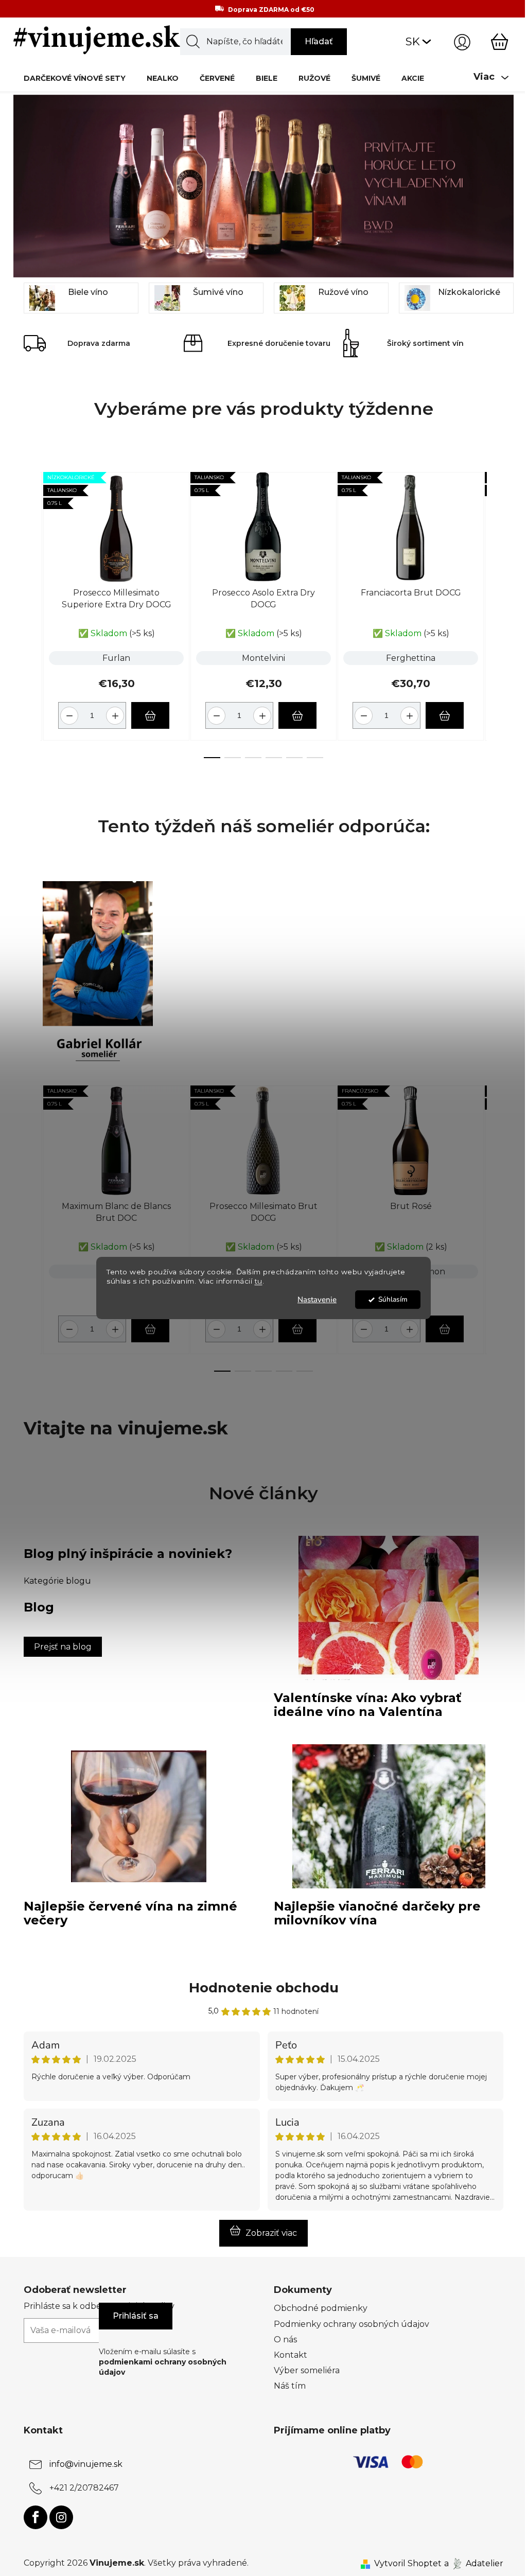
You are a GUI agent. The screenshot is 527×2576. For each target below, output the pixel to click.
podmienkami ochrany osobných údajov (163, 2367)
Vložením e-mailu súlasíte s (163, 2362)
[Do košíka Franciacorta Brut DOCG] (445, 715)
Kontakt (291, 2355)
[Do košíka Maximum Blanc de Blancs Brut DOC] (150, 1329)
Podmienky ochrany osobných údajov (352, 2324)
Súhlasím (393, 1299)
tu (259, 1282)
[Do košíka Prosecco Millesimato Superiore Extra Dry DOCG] (150, 715)
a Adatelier (474, 2563)
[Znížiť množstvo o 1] (68, 712)
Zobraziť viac (271, 2233)
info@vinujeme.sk (86, 2464)
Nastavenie (317, 1300)
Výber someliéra (307, 2370)
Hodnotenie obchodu (264, 1988)
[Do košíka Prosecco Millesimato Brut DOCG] (297, 1329)
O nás (285, 2340)
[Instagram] (61, 2517)
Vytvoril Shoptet (408, 2563)
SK (413, 41)
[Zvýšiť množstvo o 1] (117, 712)
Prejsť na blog (63, 1647)
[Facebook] (36, 2517)
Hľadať (319, 41)
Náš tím (290, 2386)
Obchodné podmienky (321, 2308)
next (495, 612)
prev (32, 612)
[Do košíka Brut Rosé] (445, 1329)
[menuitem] (75, 78)
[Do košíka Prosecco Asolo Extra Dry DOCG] (297, 715)
